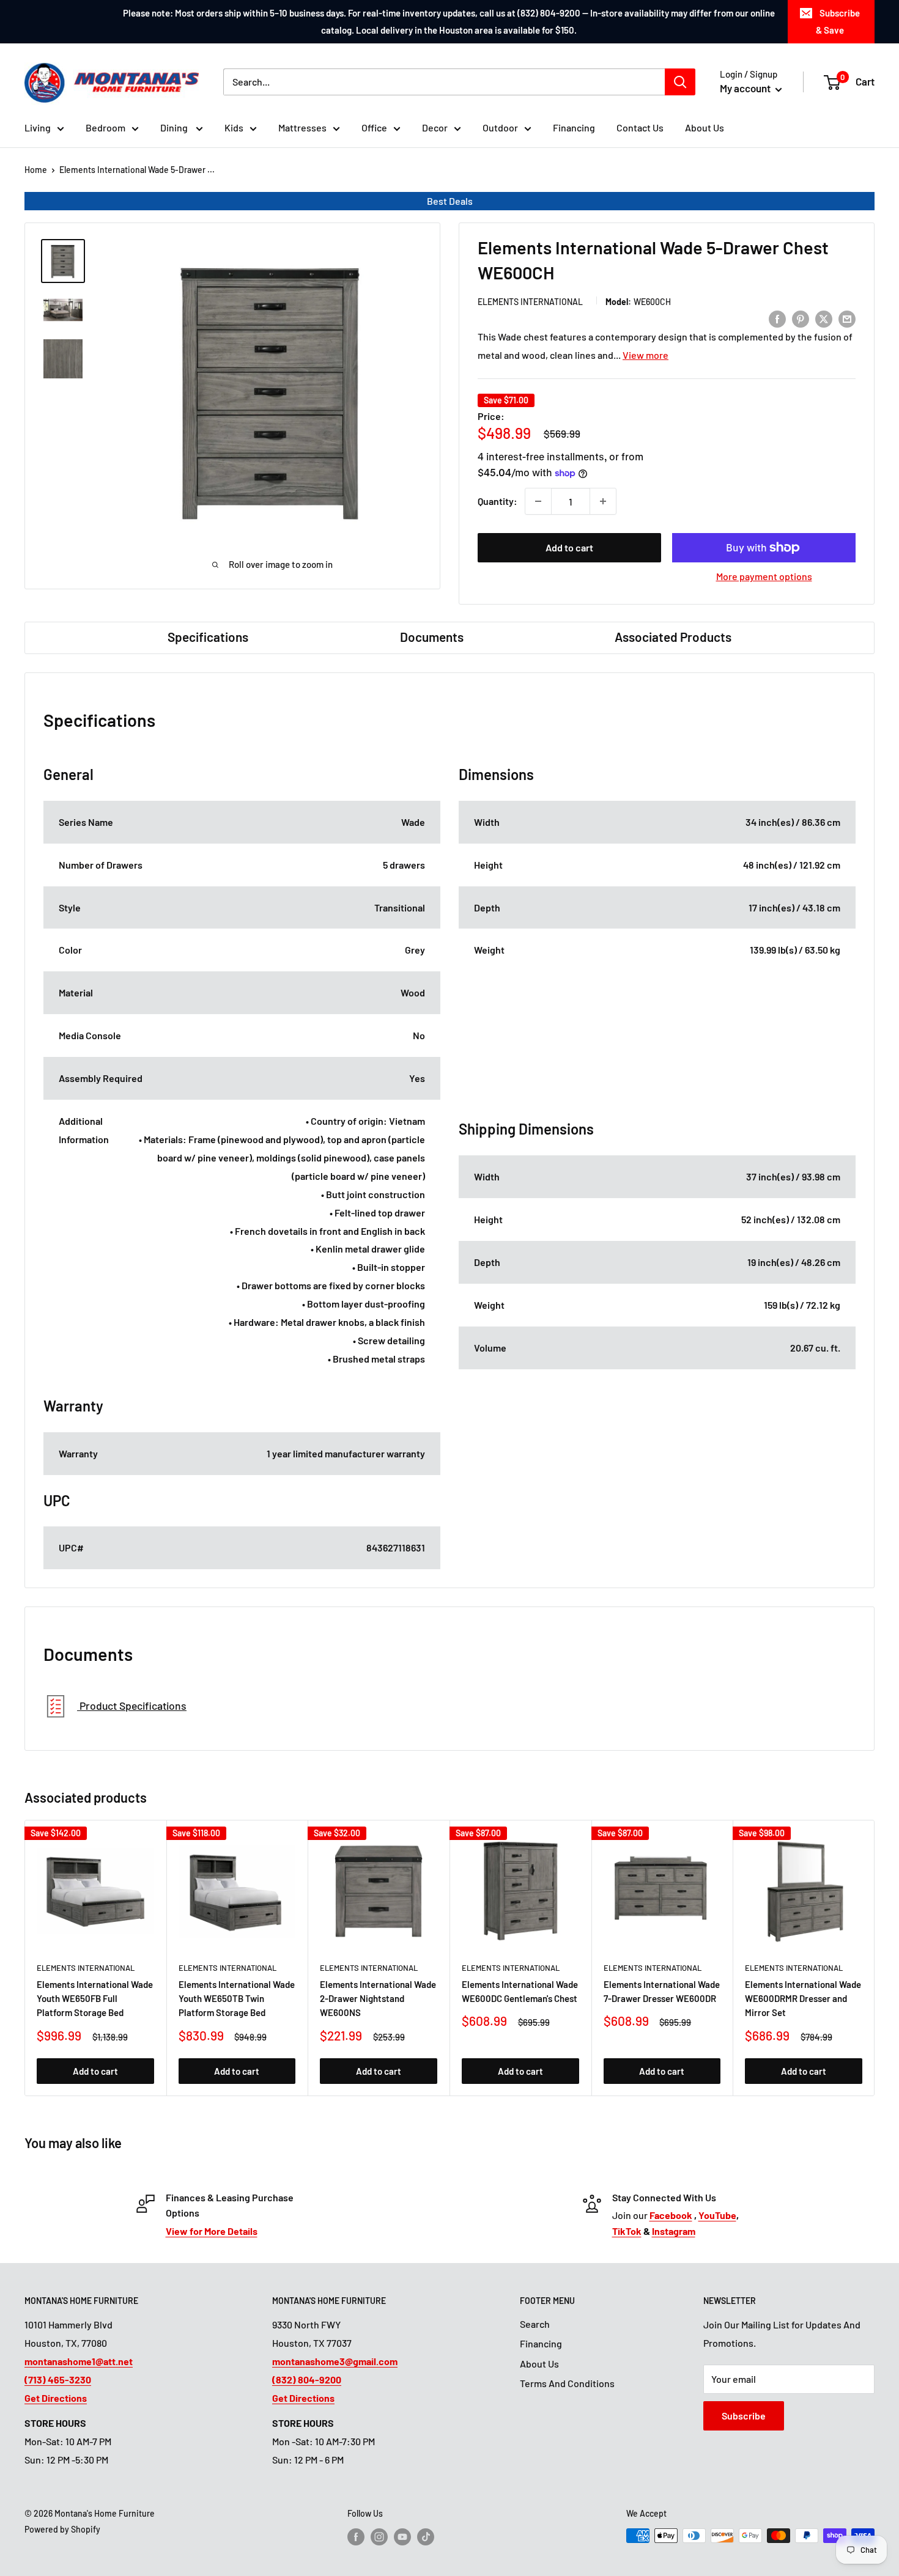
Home (36, 170)
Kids (234, 127)
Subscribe (744, 2416)
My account (746, 88)
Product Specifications (132, 1706)
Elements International (530, 302)
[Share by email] (847, 318)
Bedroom (105, 127)
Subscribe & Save (838, 21)
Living (38, 127)
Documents (432, 637)
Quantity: (498, 501)
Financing (574, 127)
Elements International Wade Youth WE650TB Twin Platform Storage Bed (237, 1999)
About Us (705, 127)
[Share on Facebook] (777, 318)
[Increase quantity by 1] (603, 501)
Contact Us (640, 127)
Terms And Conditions (567, 2383)
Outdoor (500, 127)
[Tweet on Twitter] (824, 318)
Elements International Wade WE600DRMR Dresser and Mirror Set (803, 1999)
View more (646, 355)
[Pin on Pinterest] (801, 318)
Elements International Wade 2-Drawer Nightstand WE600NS (378, 1999)
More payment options (764, 576)
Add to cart (569, 547)
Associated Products (673, 637)
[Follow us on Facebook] (356, 2537)
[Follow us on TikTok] (426, 2537)
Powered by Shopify (62, 2529)
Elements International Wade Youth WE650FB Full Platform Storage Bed (95, 1999)
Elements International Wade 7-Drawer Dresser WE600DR (662, 1991)
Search (535, 2324)
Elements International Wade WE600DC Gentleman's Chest (520, 1991)
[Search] (680, 82)
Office (374, 127)
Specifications (208, 637)
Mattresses (302, 127)
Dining (175, 127)
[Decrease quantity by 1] (538, 501)
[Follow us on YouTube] (402, 2537)
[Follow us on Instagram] (379, 2537)
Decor (435, 127)
